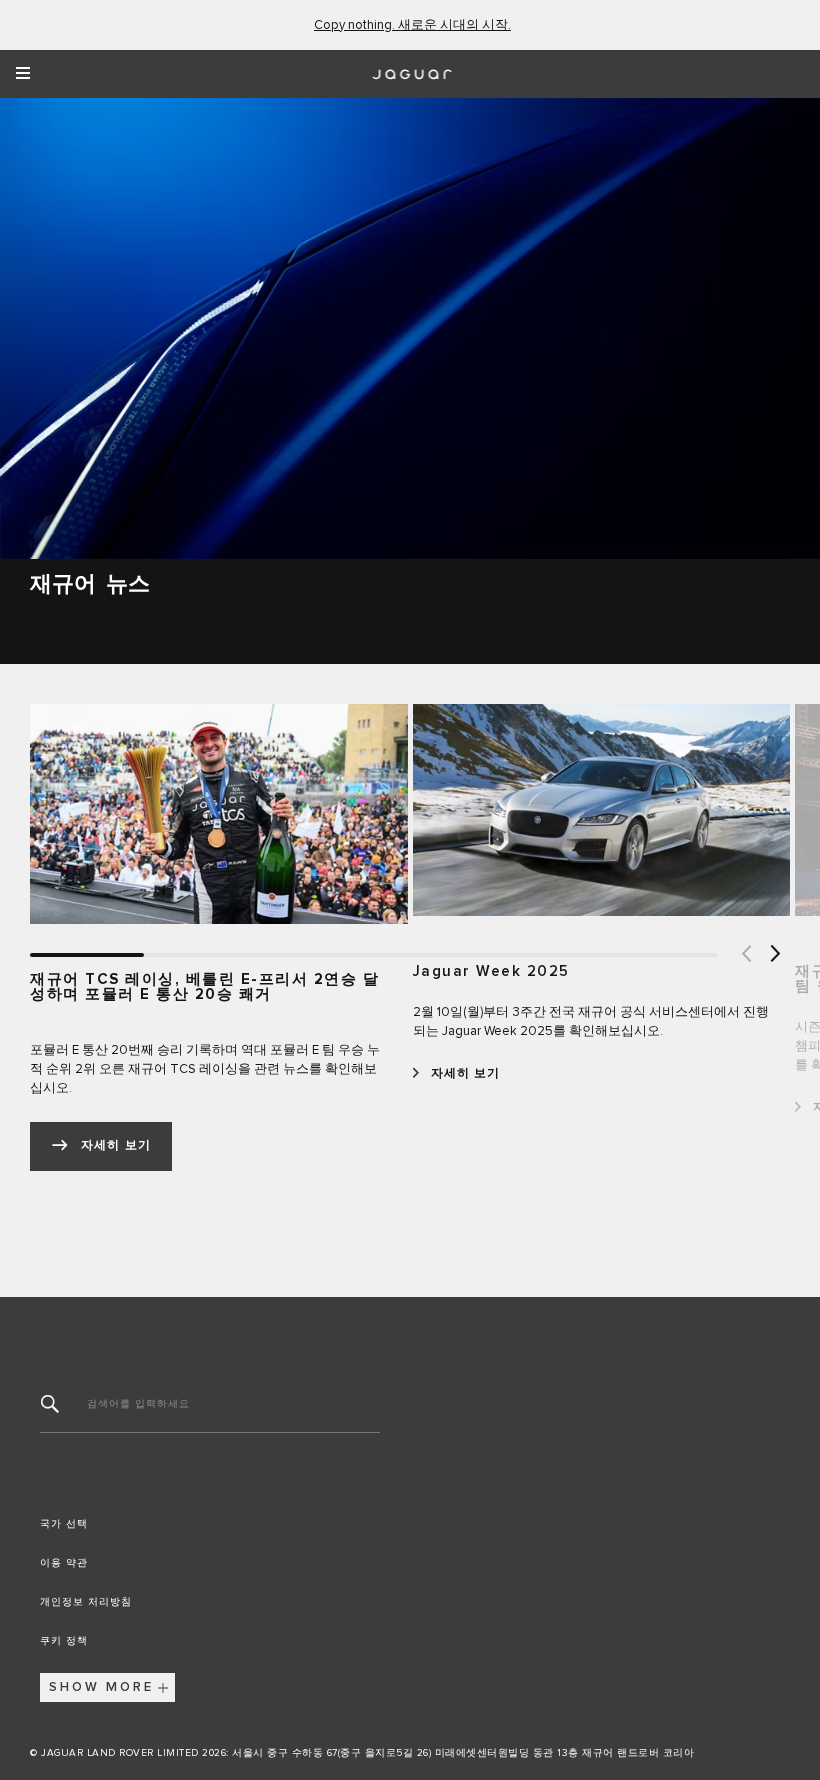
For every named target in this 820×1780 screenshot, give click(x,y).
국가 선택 (64, 1524)
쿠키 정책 (64, 1641)
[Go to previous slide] (745, 955)
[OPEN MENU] (29, 74)
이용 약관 (64, 1563)
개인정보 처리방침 (86, 1602)
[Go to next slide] (775, 955)
